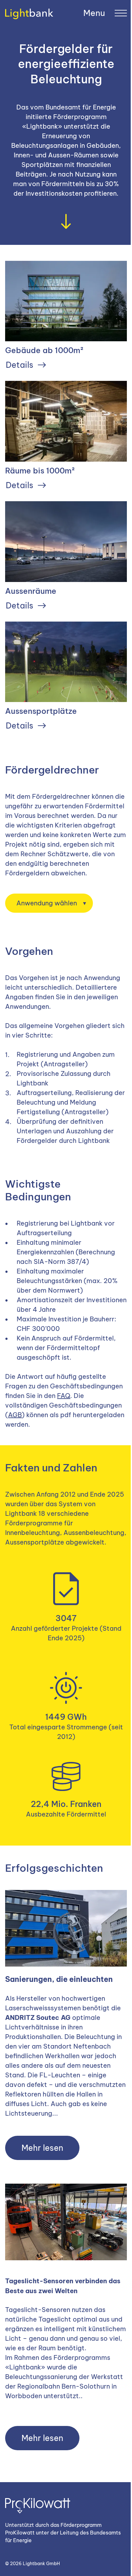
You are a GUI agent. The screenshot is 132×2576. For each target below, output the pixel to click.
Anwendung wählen (47, 903)
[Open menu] (105, 13)
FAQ (64, 1396)
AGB (15, 1415)
